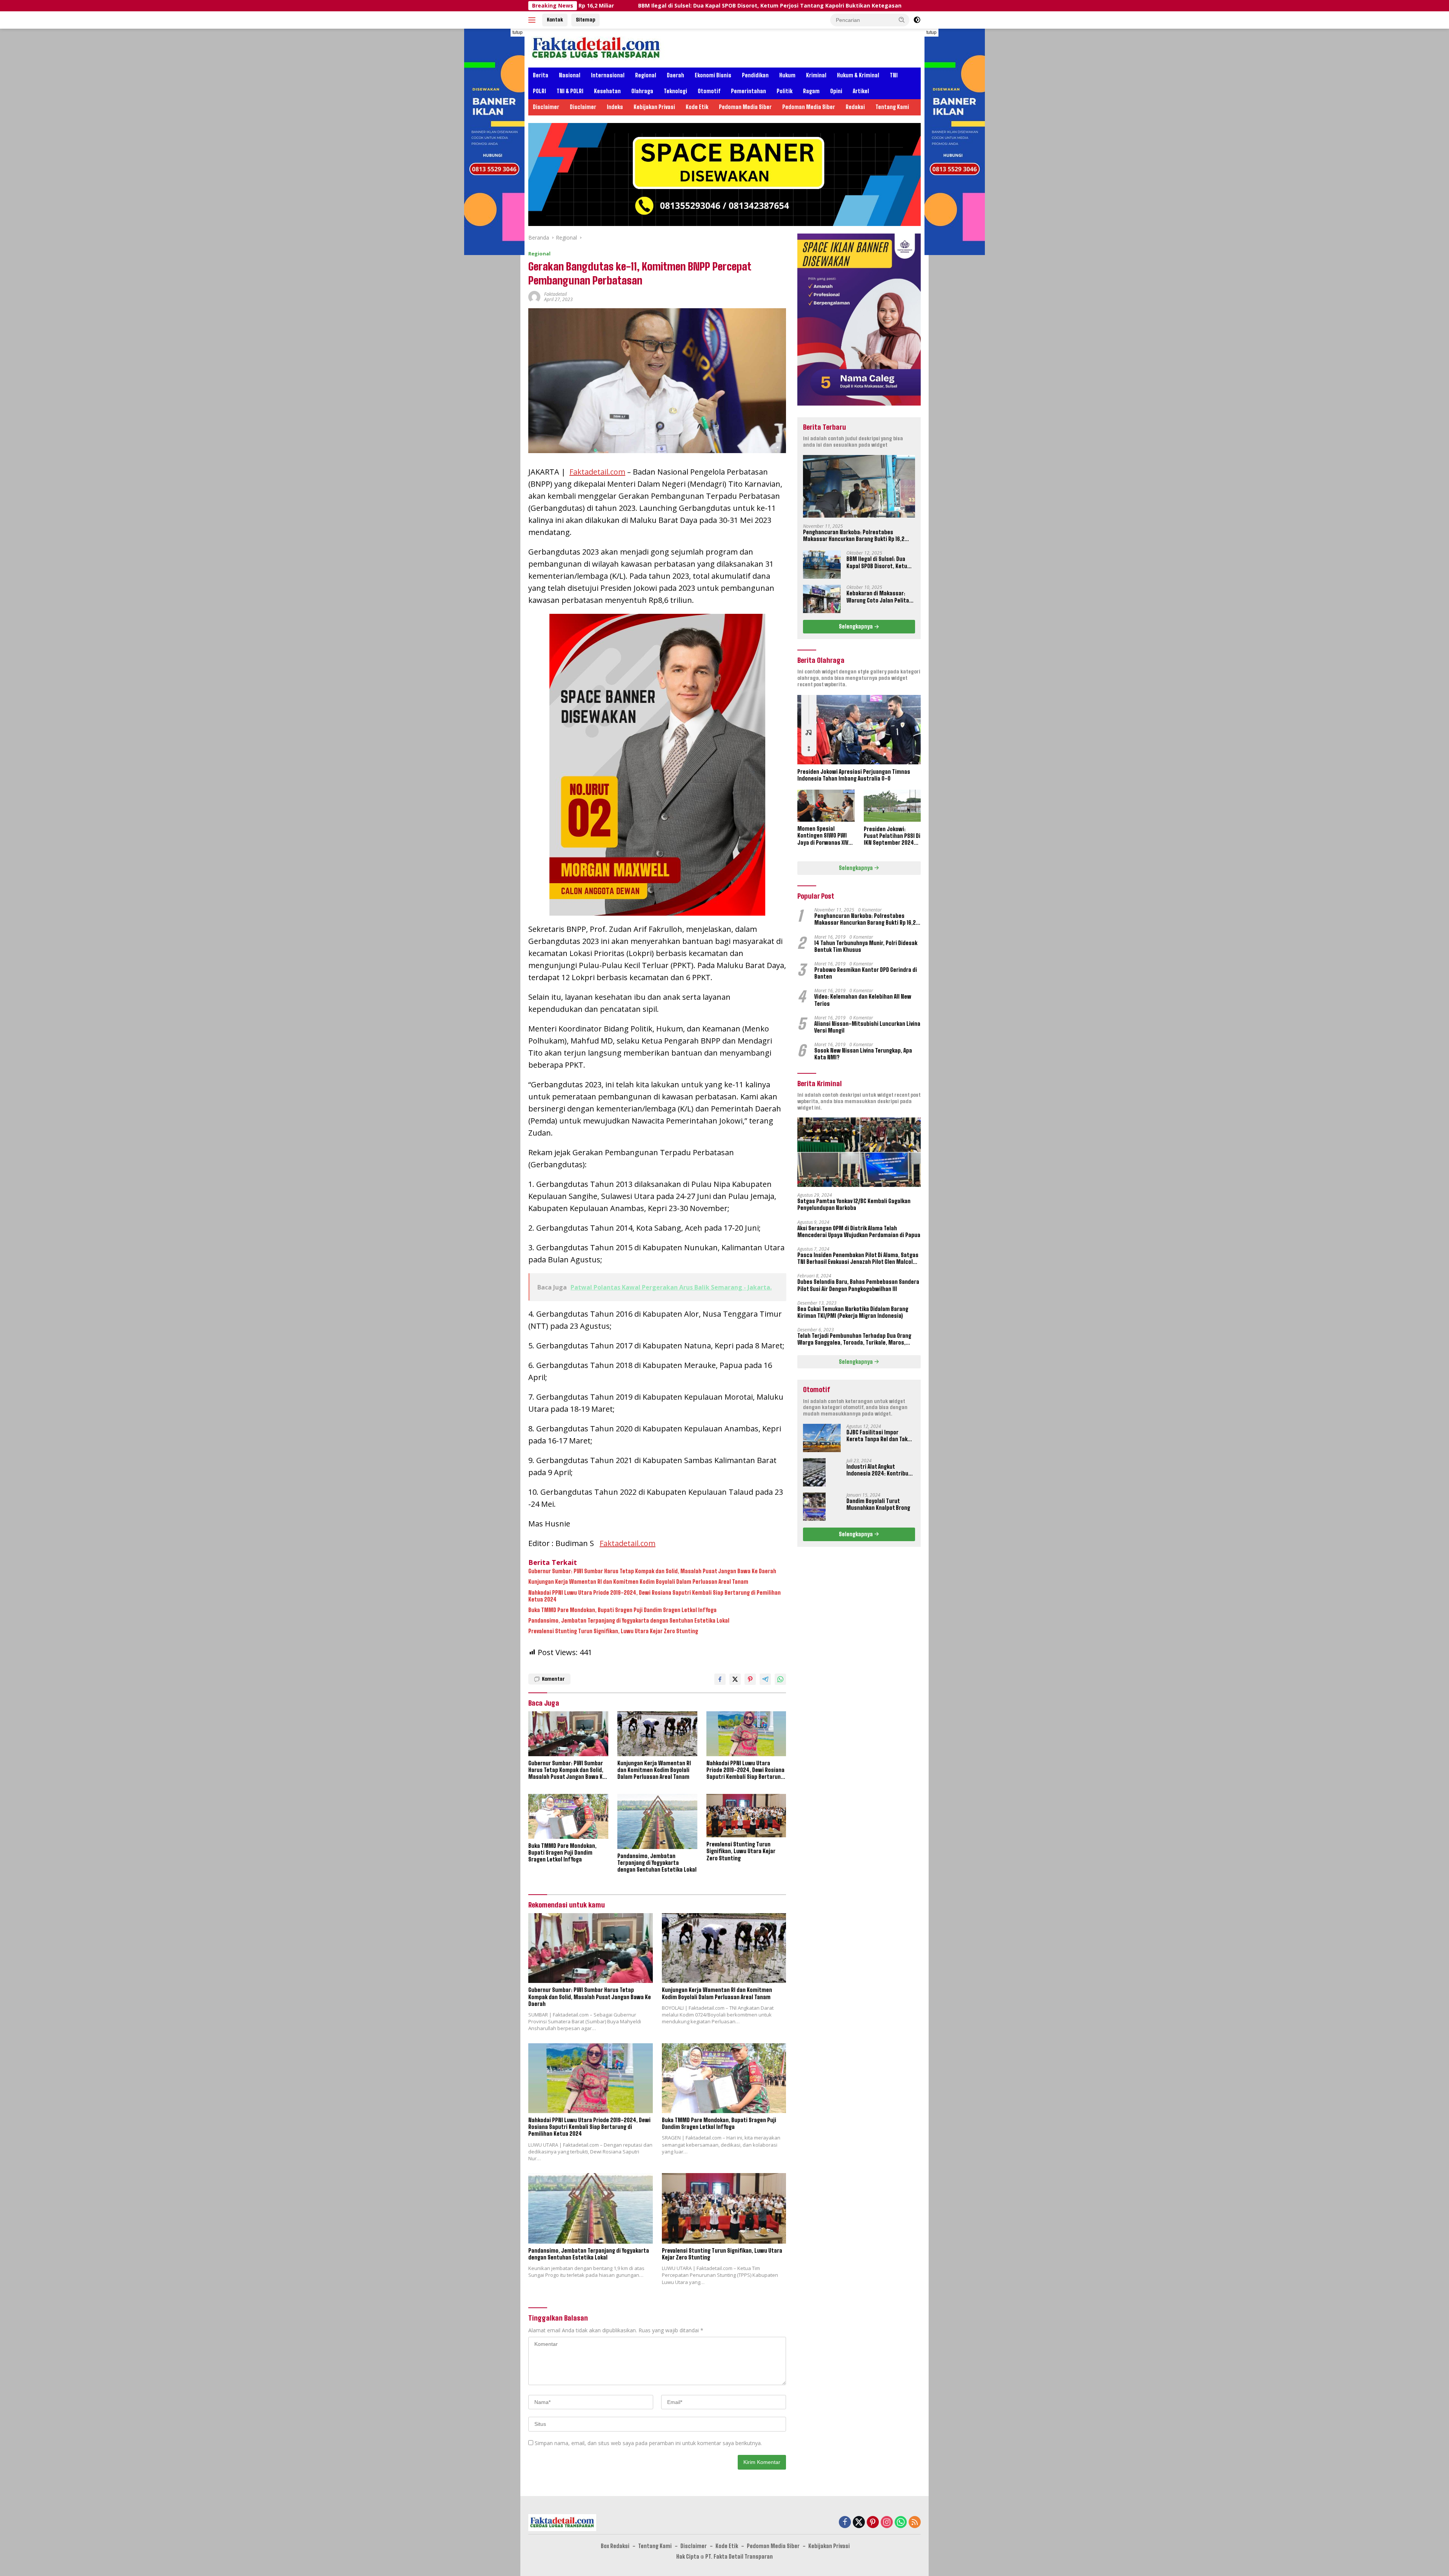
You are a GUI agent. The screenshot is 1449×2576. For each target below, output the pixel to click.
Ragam (811, 91)
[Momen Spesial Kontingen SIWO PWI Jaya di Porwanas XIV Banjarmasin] (826, 806)
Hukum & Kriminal (858, 75)
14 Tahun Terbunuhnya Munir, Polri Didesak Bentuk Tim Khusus (866, 946)
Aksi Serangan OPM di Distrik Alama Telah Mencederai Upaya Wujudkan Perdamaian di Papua (859, 1231)
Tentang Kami (892, 107)
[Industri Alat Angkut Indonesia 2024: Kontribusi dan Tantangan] (814, 1472)
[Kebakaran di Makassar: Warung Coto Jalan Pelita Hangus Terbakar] (822, 599)
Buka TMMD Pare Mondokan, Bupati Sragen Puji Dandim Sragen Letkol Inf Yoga (622, 1610)
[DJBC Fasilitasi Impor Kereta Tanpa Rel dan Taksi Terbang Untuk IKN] (822, 1438)
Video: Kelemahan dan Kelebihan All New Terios (863, 1000)
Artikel (861, 91)
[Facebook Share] (720, 1679)
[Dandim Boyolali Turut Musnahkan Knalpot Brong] (814, 1507)
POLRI (539, 91)
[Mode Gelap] (917, 20)
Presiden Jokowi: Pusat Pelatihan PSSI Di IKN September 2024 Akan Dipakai (892, 836)
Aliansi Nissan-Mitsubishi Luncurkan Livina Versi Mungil (867, 1027)
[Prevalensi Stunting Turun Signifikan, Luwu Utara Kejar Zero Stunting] (746, 1816)
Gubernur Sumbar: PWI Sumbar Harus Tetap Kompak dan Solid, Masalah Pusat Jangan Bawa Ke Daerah (652, 1571)
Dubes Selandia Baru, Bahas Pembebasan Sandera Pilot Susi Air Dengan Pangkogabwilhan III (858, 1285)
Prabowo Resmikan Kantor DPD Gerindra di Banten (866, 973)
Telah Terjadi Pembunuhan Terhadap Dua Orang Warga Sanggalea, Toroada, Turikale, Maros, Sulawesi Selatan (854, 1339)
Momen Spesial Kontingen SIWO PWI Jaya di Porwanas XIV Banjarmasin (823, 836)
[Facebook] (845, 2523)
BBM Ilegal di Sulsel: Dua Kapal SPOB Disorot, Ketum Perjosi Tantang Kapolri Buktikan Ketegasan (879, 563)
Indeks (615, 107)
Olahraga (642, 91)
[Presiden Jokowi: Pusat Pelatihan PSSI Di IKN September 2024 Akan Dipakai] (892, 806)
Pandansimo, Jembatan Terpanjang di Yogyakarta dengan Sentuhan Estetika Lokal (629, 1621)
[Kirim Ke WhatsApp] (780, 1679)
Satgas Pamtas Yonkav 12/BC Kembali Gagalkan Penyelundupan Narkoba (854, 1204)
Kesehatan (607, 91)
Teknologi (675, 91)
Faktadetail (555, 294)
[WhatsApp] (901, 2523)
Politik (784, 91)
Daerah (675, 75)
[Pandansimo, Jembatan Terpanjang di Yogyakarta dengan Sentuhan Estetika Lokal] (657, 1821)
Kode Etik (697, 107)
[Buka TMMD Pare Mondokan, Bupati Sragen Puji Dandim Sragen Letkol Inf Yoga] (568, 1816)
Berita (541, 75)
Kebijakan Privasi (654, 107)
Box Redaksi (615, 2546)
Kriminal (816, 75)
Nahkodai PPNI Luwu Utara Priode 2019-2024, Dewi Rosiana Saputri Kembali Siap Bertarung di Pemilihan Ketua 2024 (655, 1596)
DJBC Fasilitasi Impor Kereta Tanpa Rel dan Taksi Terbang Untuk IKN (879, 1436)
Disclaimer (546, 107)
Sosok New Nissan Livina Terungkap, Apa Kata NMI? (863, 1054)
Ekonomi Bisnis (713, 75)
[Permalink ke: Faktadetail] (534, 296)
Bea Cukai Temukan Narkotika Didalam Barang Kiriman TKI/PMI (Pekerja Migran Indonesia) (853, 1312)
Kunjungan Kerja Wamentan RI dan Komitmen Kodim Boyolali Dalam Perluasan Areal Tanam (638, 1582)
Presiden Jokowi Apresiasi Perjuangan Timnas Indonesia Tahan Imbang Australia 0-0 (854, 775)
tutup (518, 32)
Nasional (570, 75)
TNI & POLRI (570, 91)
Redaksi (855, 107)
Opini (836, 91)
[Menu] (533, 20)
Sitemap (585, 20)
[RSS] (915, 2523)
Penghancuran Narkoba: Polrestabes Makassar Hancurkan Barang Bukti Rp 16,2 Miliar (854, 535)
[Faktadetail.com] (596, 47)
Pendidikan (755, 75)
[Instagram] (887, 2523)
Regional (646, 75)
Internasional (608, 75)
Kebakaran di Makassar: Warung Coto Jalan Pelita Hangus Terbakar (797, 6)
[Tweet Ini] (735, 1679)
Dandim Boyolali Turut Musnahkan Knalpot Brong (878, 1504)
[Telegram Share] (765, 1679)
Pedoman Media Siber (745, 107)
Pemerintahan (748, 91)
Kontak (555, 20)
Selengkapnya (856, 626)
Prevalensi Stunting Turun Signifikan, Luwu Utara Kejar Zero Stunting (613, 1631)
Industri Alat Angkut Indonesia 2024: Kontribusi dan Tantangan (880, 1470)
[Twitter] (859, 2523)
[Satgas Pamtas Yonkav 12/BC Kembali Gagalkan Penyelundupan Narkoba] (859, 1152)
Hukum (787, 75)
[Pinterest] (873, 2523)
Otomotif (709, 91)
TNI (894, 75)
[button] (902, 20)
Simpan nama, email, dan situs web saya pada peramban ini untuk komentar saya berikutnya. (648, 2443)
